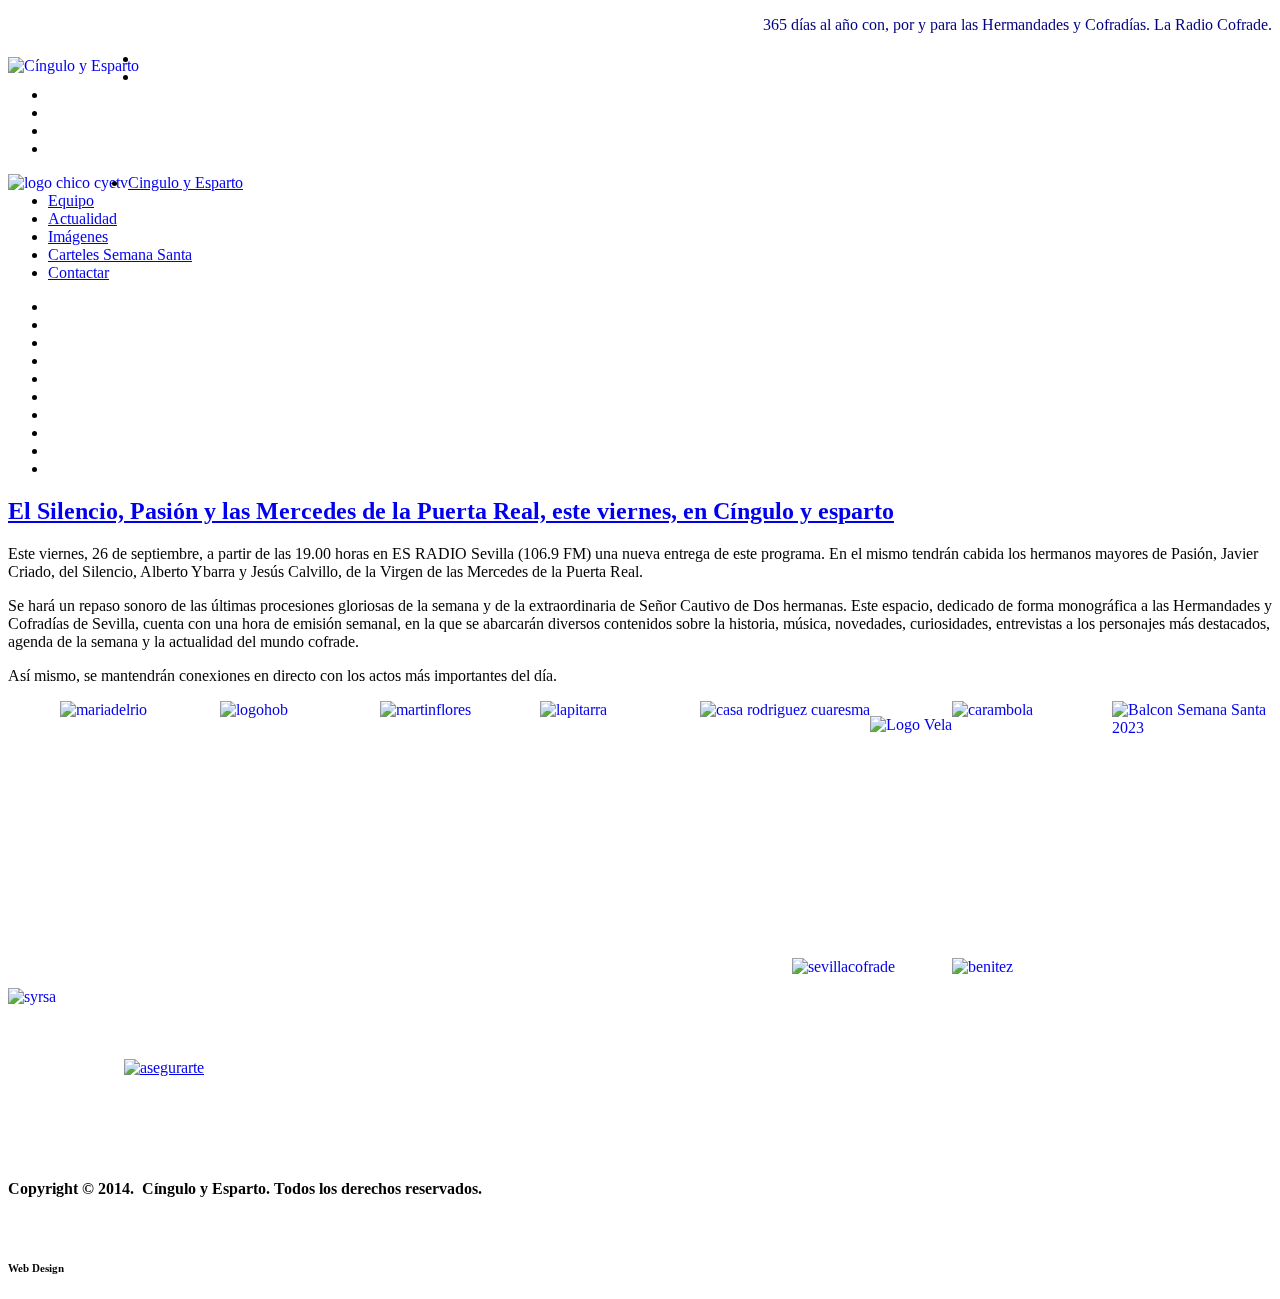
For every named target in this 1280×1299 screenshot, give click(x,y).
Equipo (71, 200)
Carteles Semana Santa (120, 254)
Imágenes (78, 236)
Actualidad (82, 218)
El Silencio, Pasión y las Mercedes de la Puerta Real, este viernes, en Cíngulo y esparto (451, 511)
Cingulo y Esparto (185, 182)
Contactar (78, 272)
